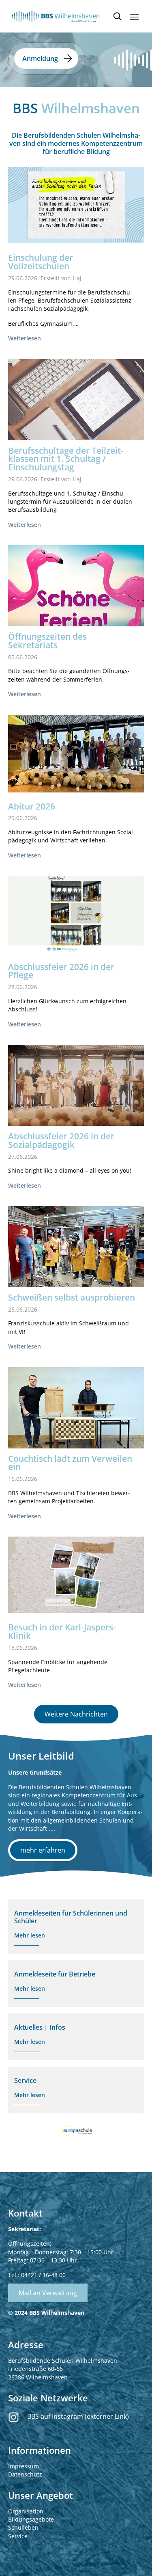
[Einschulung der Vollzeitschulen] (76, 205)
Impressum (24, 2466)
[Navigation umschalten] (134, 17)
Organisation (26, 2511)
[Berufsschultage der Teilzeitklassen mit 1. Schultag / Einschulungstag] (76, 405)
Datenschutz (25, 2474)
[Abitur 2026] (76, 754)
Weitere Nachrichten (76, 1714)
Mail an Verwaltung (48, 2293)
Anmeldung (40, 58)
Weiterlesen (25, 338)
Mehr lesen (30, 1935)
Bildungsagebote (31, 2519)
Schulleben (23, 2527)
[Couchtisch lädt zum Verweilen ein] (76, 1417)
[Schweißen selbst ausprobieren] (76, 1257)
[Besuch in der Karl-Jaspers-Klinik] (76, 1575)
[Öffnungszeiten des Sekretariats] (76, 589)
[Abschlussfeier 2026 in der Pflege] (76, 914)
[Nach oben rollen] (136, 2560)
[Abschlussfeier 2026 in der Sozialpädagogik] (76, 1090)
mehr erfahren (43, 1850)
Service (18, 2536)
